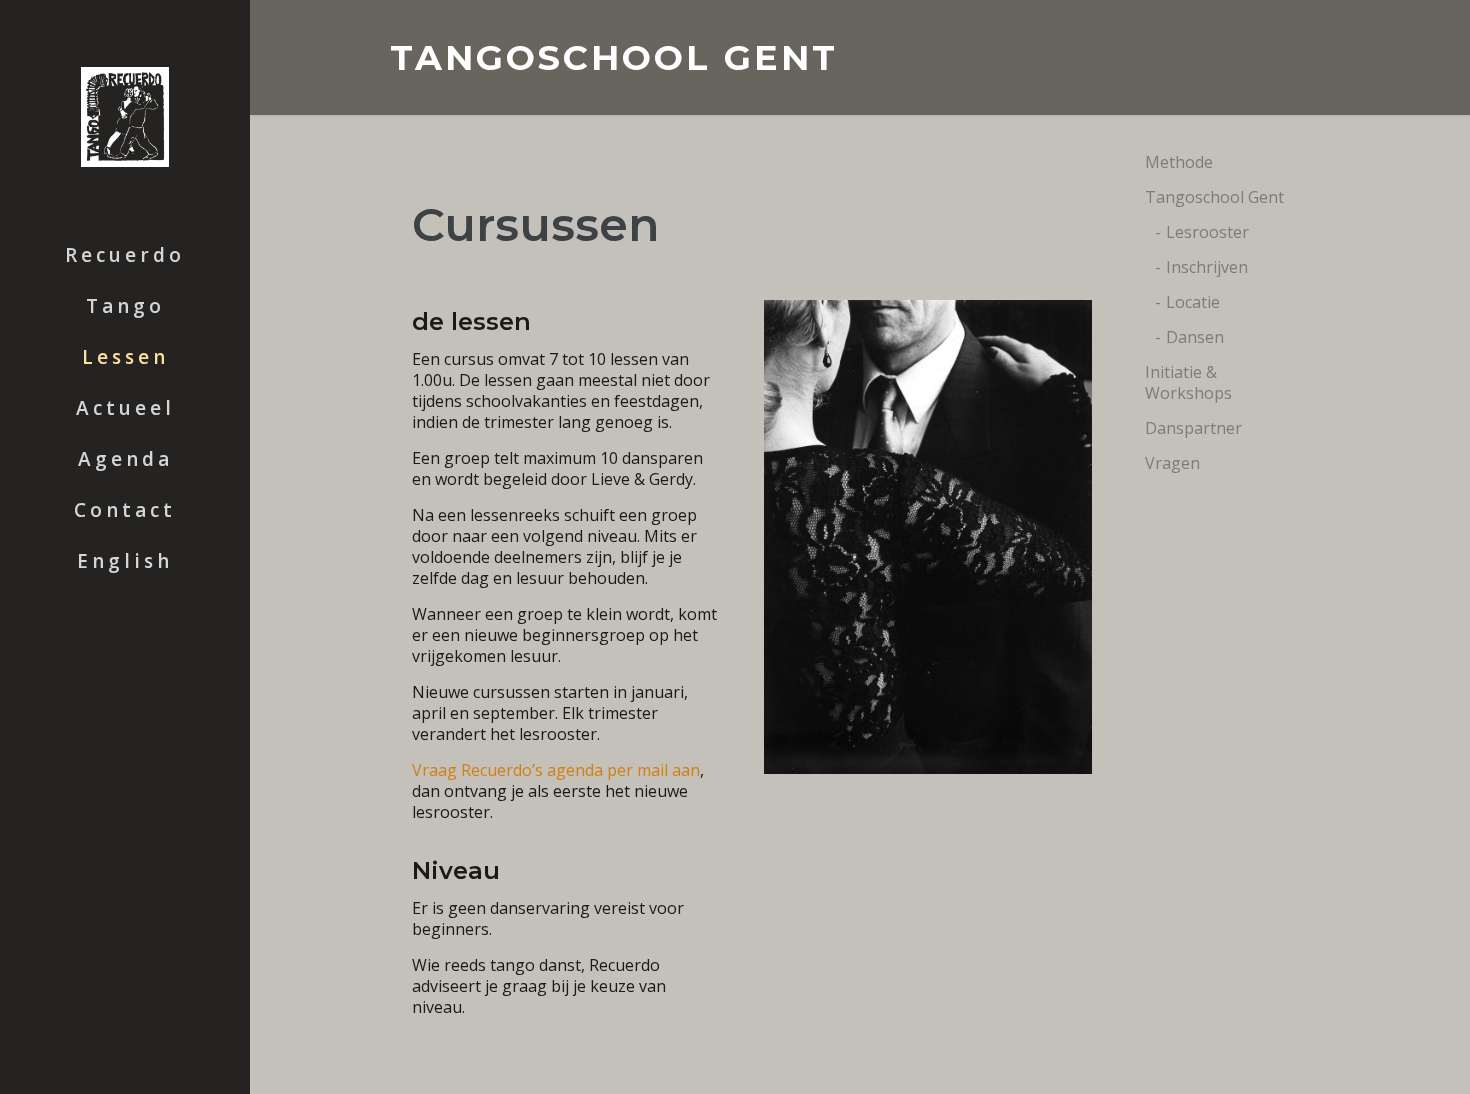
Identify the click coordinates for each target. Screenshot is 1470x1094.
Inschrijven (1207, 267)
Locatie (1193, 302)
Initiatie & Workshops (1188, 382)
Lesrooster (1207, 232)
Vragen (1172, 463)
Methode (1179, 162)
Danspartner (1193, 428)
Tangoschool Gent (1214, 197)
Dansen (1195, 337)
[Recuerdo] (125, 115)
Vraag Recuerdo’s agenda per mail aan (556, 770)
